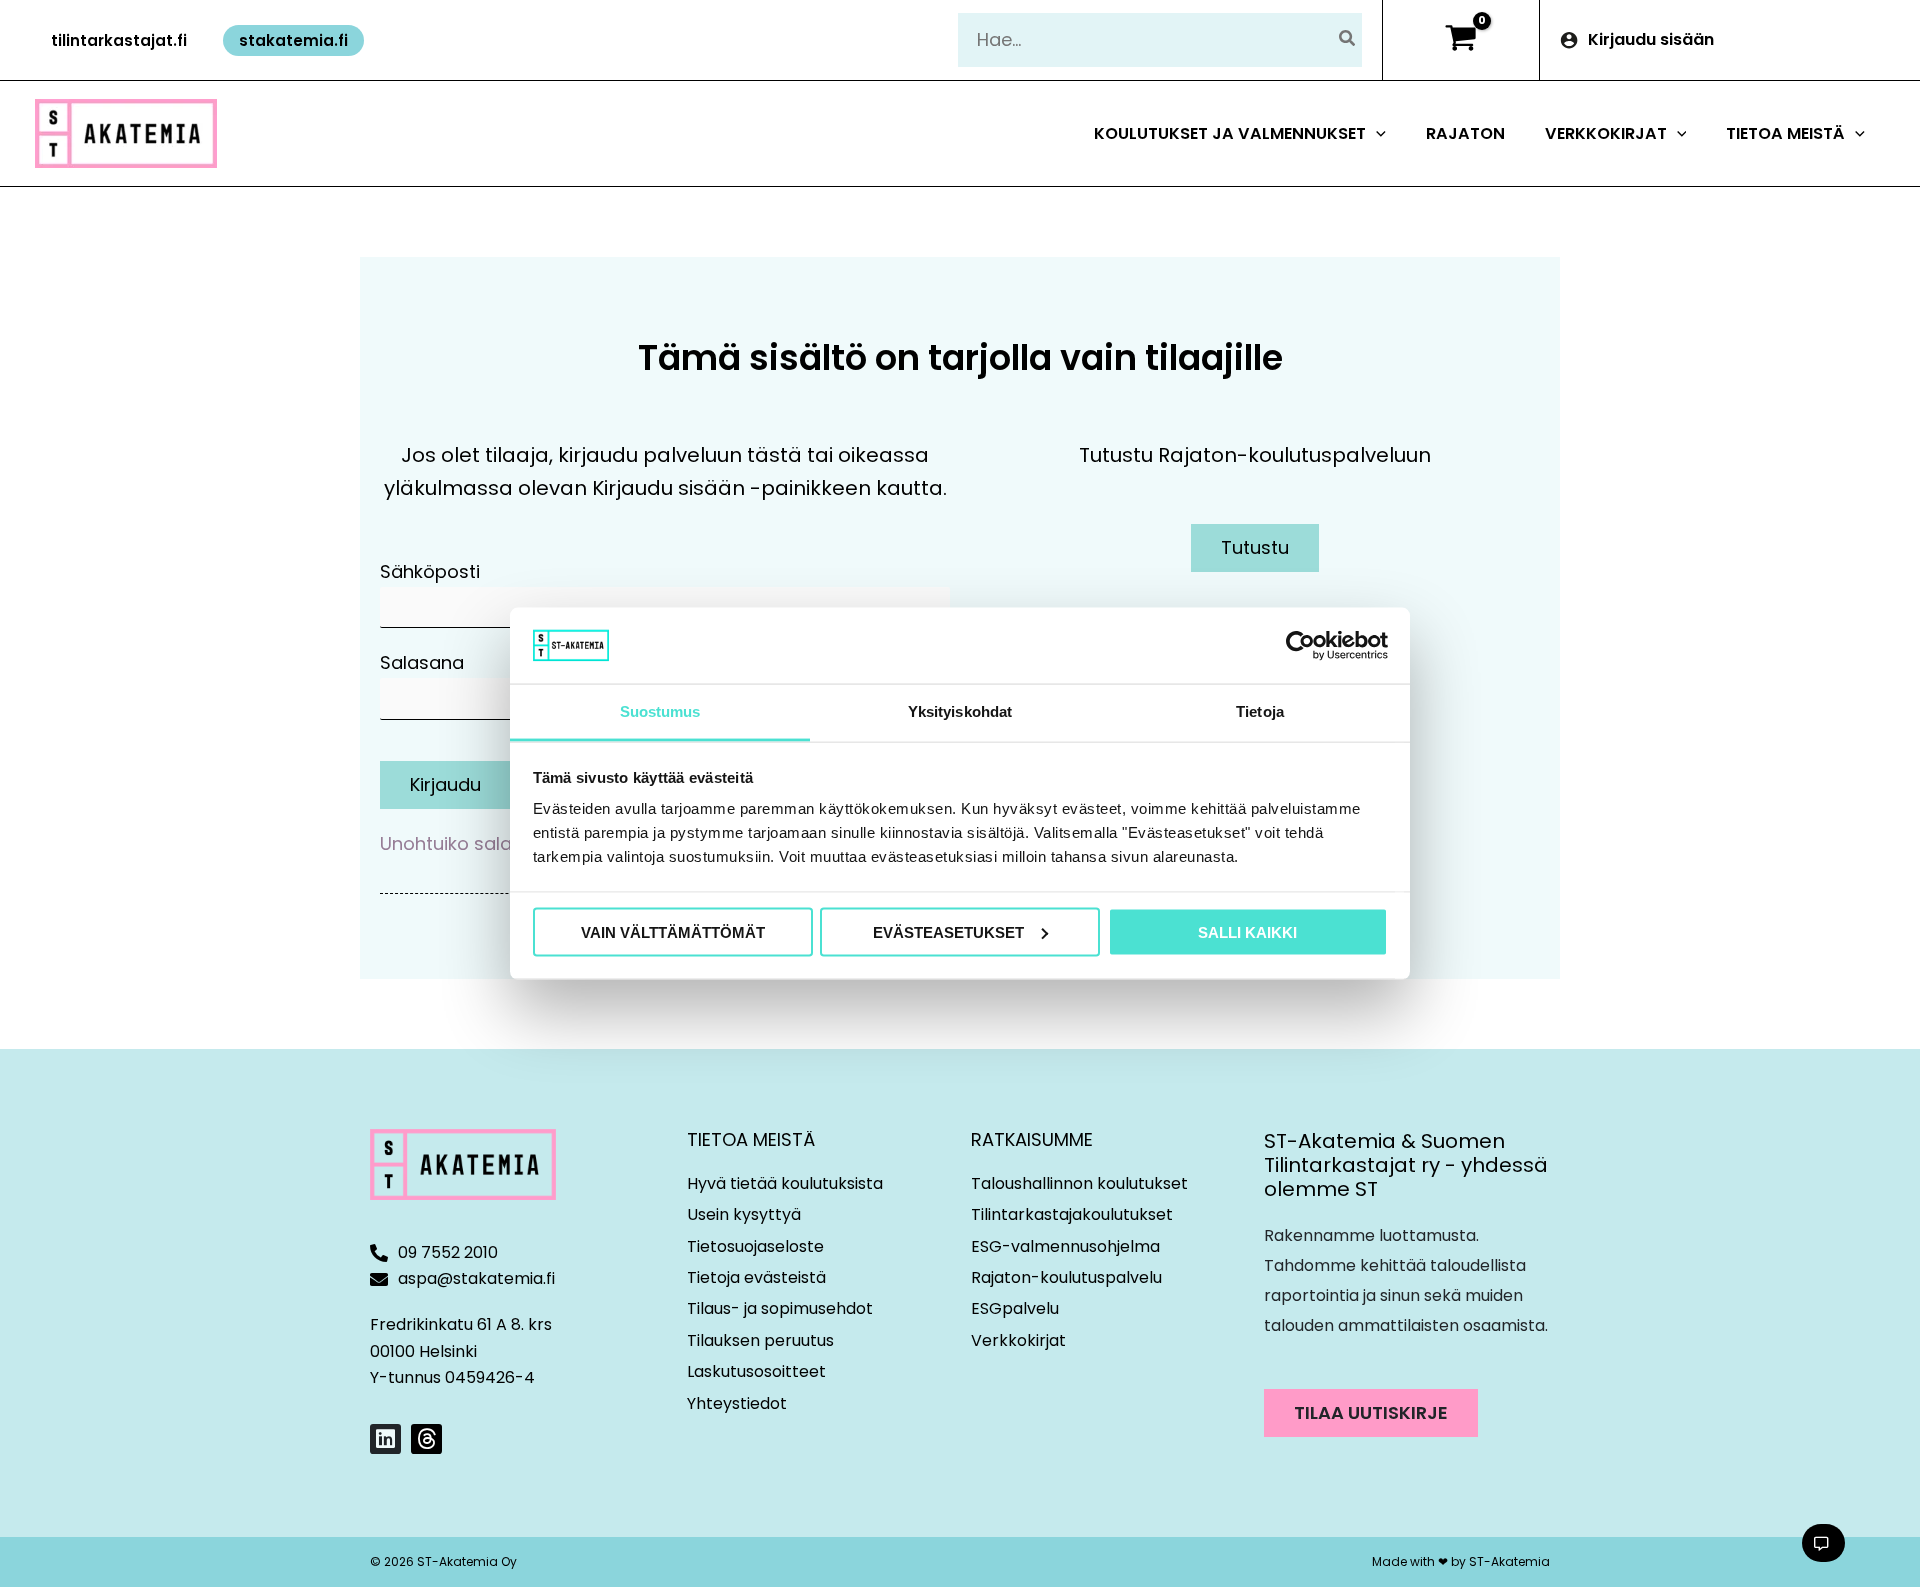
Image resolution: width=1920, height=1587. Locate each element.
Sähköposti (430, 571)
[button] (119, 40)
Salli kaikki (1247, 931)
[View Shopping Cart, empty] (1461, 40)
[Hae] (1348, 39)
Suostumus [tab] (660, 711)
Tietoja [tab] (1260, 711)
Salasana (422, 662)
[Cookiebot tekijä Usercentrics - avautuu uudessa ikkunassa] (1300, 645)
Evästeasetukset (948, 931)
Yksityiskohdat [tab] (960, 711)
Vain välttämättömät (673, 931)
